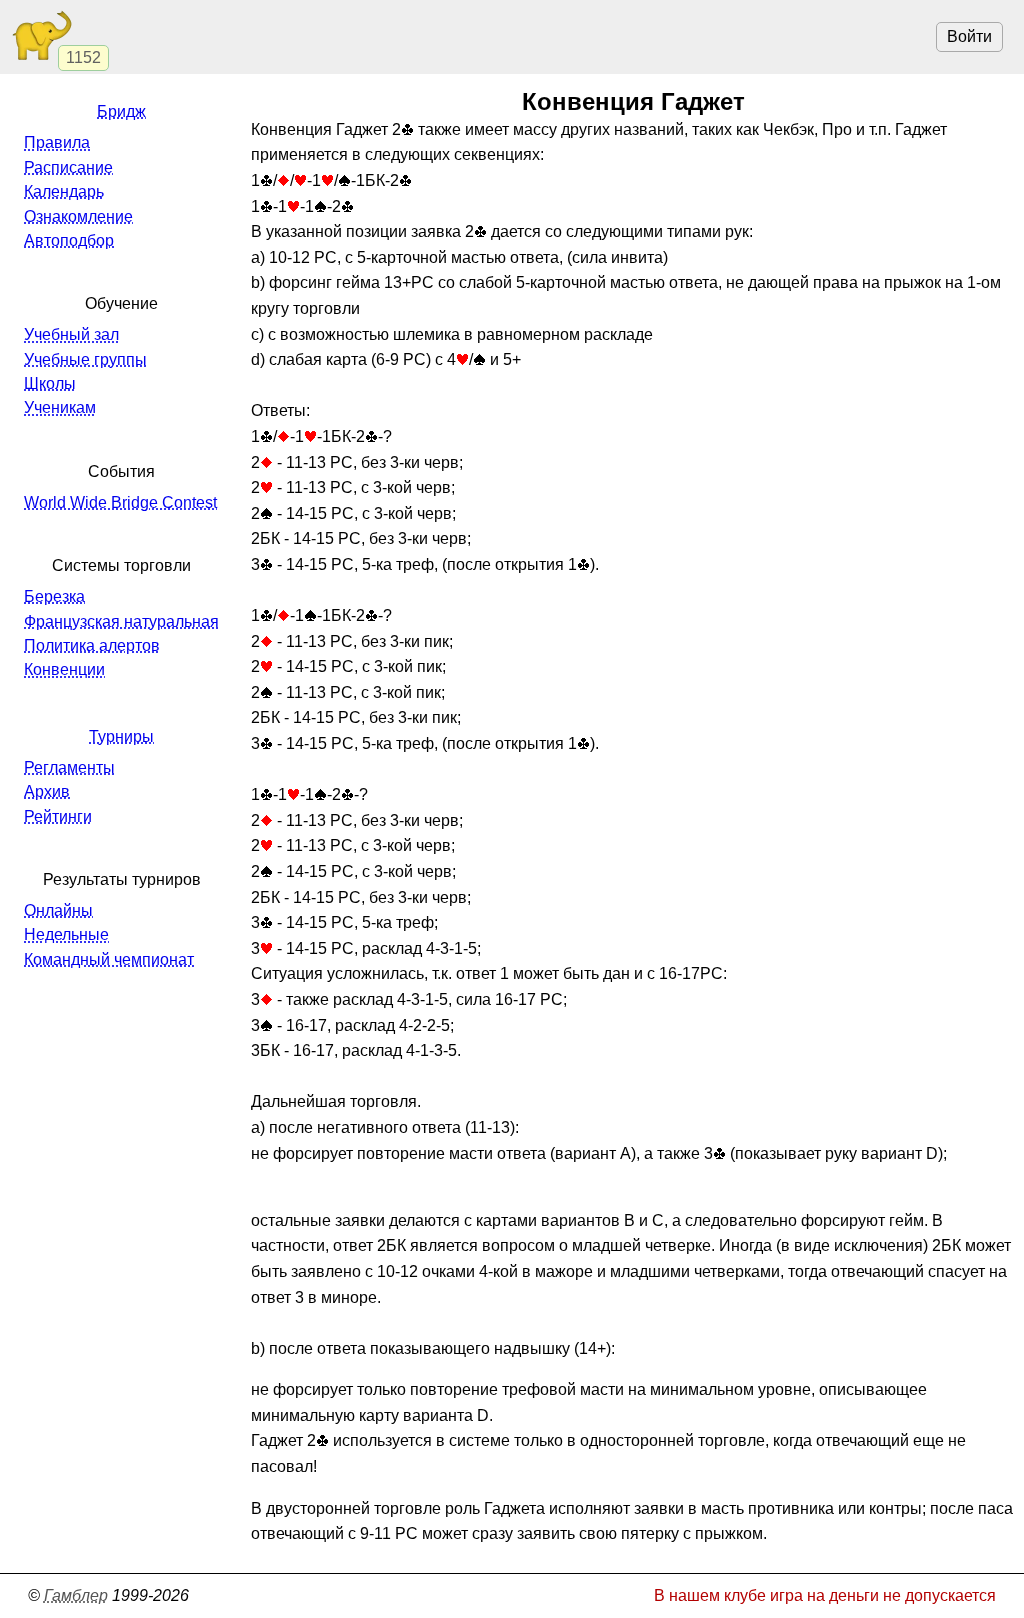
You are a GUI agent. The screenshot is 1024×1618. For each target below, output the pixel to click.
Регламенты (69, 767)
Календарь (64, 191)
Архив (47, 791)
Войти (969, 36)
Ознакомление (78, 216)
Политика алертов (92, 645)
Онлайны (58, 910)
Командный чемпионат (109, 959)
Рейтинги (58, 816)
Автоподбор (69, 240)
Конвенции (64, 669)
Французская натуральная (121, 621)
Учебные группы (85, 359)
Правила (57, 142)
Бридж (121, 111)
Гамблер (76, 1595)
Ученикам (60, 407)
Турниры (121, 736)
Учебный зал (71, 334)
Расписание (68, 167)
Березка (54, 596)
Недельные (66, 934)
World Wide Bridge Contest (120, 502)
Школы (50, 383)
